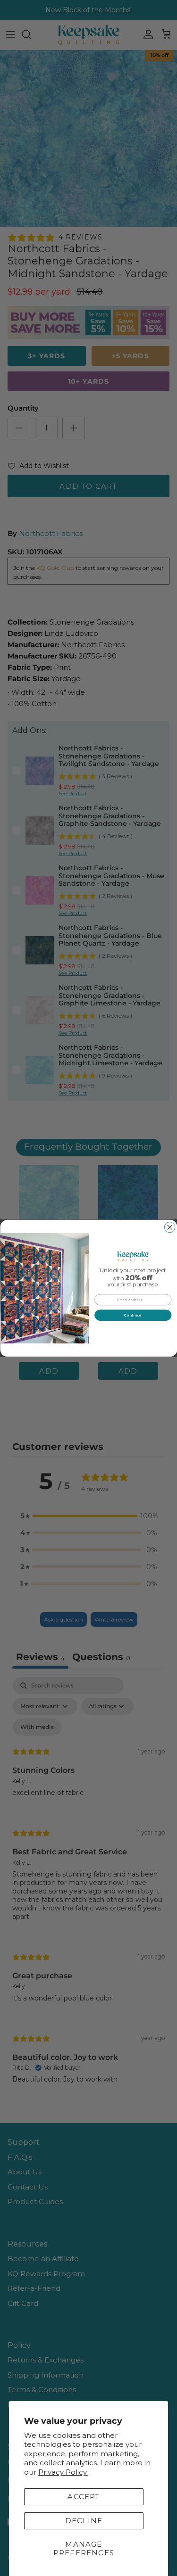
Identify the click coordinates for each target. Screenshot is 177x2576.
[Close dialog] (170, 1227)
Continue (133, 1315)
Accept (84, 2497)
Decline (84, 2521)
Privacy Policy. (63, 2472)
